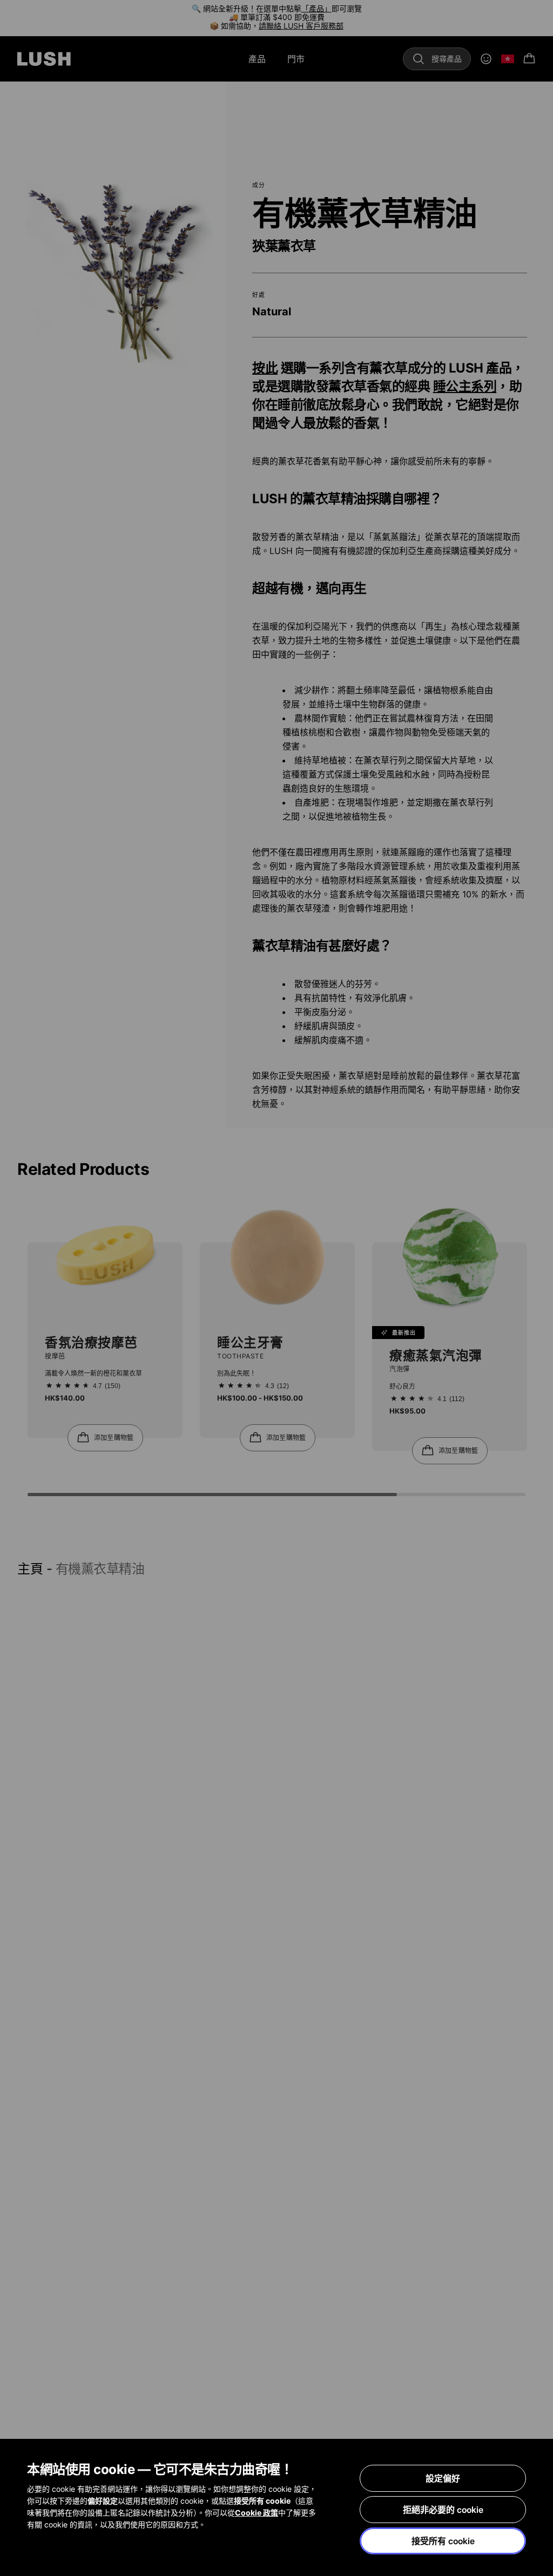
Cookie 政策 (257, 2513)
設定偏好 (443, 2478)
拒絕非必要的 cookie (443, 2510)
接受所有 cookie (443, 2541)
